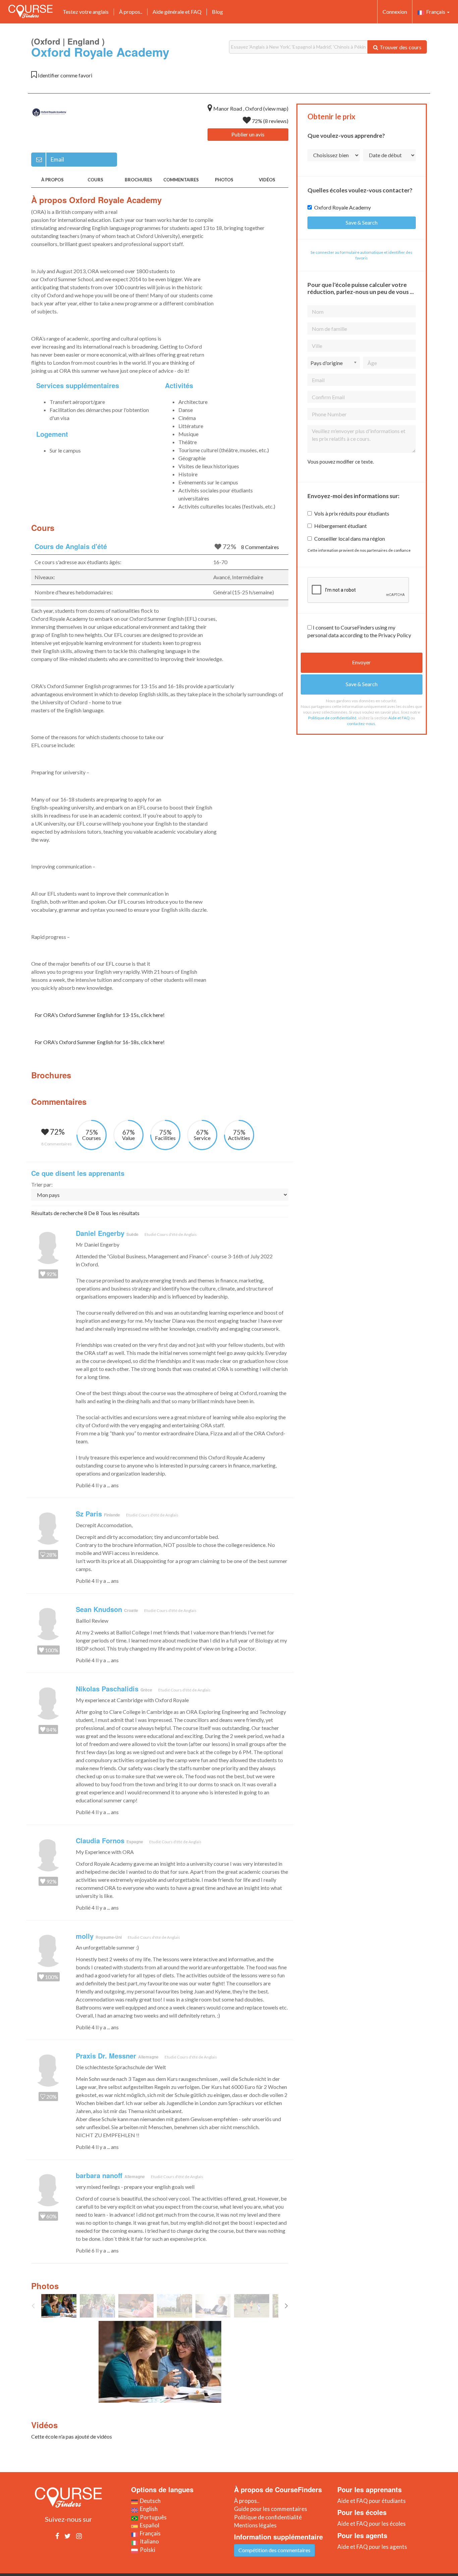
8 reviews (276, 121)
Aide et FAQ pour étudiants (371, 2501)
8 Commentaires (260, 547)
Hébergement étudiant (340, 526)
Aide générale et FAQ (177, 12)
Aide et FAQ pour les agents (372, 2547)
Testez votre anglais (86, 12)
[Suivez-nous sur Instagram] (79, 2536)
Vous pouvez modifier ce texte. (341, 462)
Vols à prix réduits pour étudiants (352, 513)
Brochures (138, 180)
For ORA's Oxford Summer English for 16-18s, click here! (100, 1042)
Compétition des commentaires (274, 2550)
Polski (147, 2550)
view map (276, 108)
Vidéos (267, 180)
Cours (95, 180)
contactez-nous (361, 724)
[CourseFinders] (31, 11)
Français (435, 12)
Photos (224, 180)
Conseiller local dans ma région (350, 538)
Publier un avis (248, 134)
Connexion (395, 12)
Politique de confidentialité (332, 718)
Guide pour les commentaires (271, 2509)
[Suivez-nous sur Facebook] (57, 2536)
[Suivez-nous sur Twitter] (68, 2536)
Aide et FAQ (399, 718)
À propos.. (131, 12)
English (148, 2509)
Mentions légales (255, 2525)
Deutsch (149, 2501)
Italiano (148, 2541)
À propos (52, 180)
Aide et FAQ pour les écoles (371, 2524)
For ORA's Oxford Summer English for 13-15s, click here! (100, 1015)
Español (149, 2525)
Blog (217, 12)
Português (152, 2517)
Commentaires (181, 180)
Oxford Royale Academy (342, 207)
